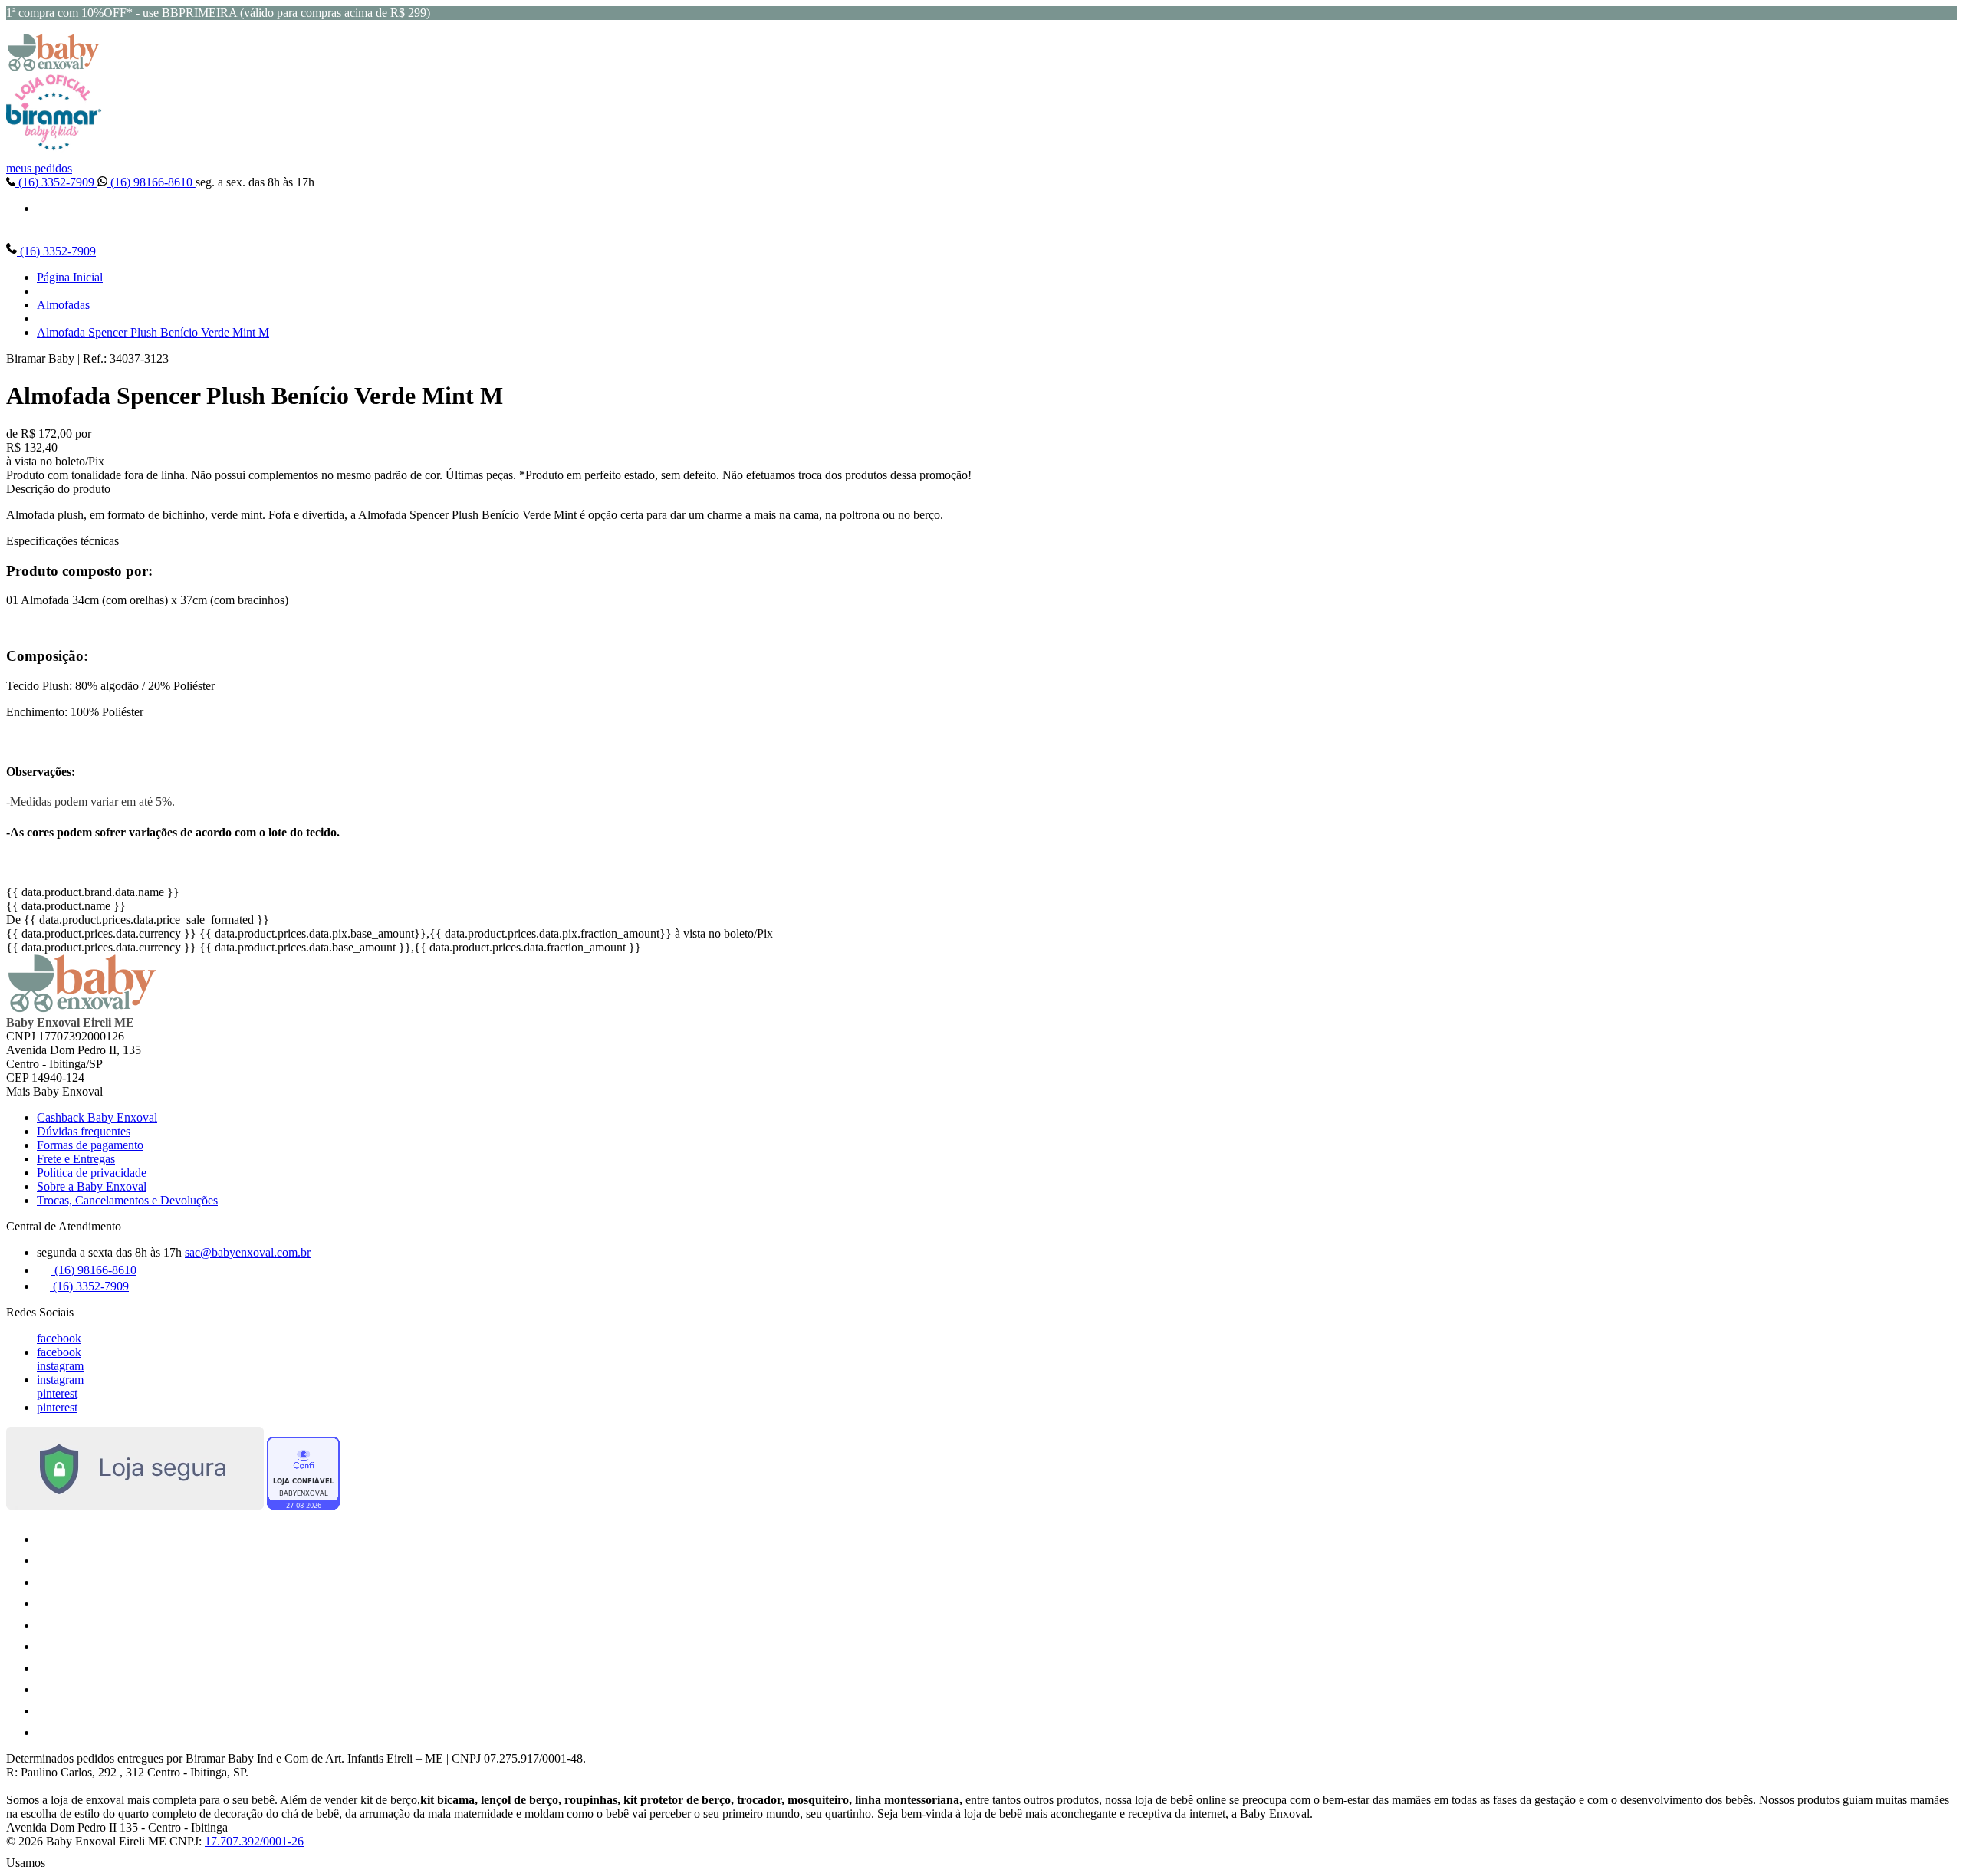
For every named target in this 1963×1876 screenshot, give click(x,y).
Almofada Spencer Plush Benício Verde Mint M (153, 332)
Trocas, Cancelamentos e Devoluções (127, 1200)
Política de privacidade (92, 1173)
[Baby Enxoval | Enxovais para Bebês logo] (54, 67)
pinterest (57, 1393)
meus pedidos (39, 168)
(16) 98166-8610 (151, 182)
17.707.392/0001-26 (254, 1841)
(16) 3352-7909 (56, 182)
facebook (59, 1338)
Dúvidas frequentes (84, 1131)
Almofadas (63, 305)
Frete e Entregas (76, 1159)
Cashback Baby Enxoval (97, 1117)
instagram (60, 1366)
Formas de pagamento (90, 1145)
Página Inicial (70, 277)
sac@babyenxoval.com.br (248, 1252)
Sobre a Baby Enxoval (92, 1186)
